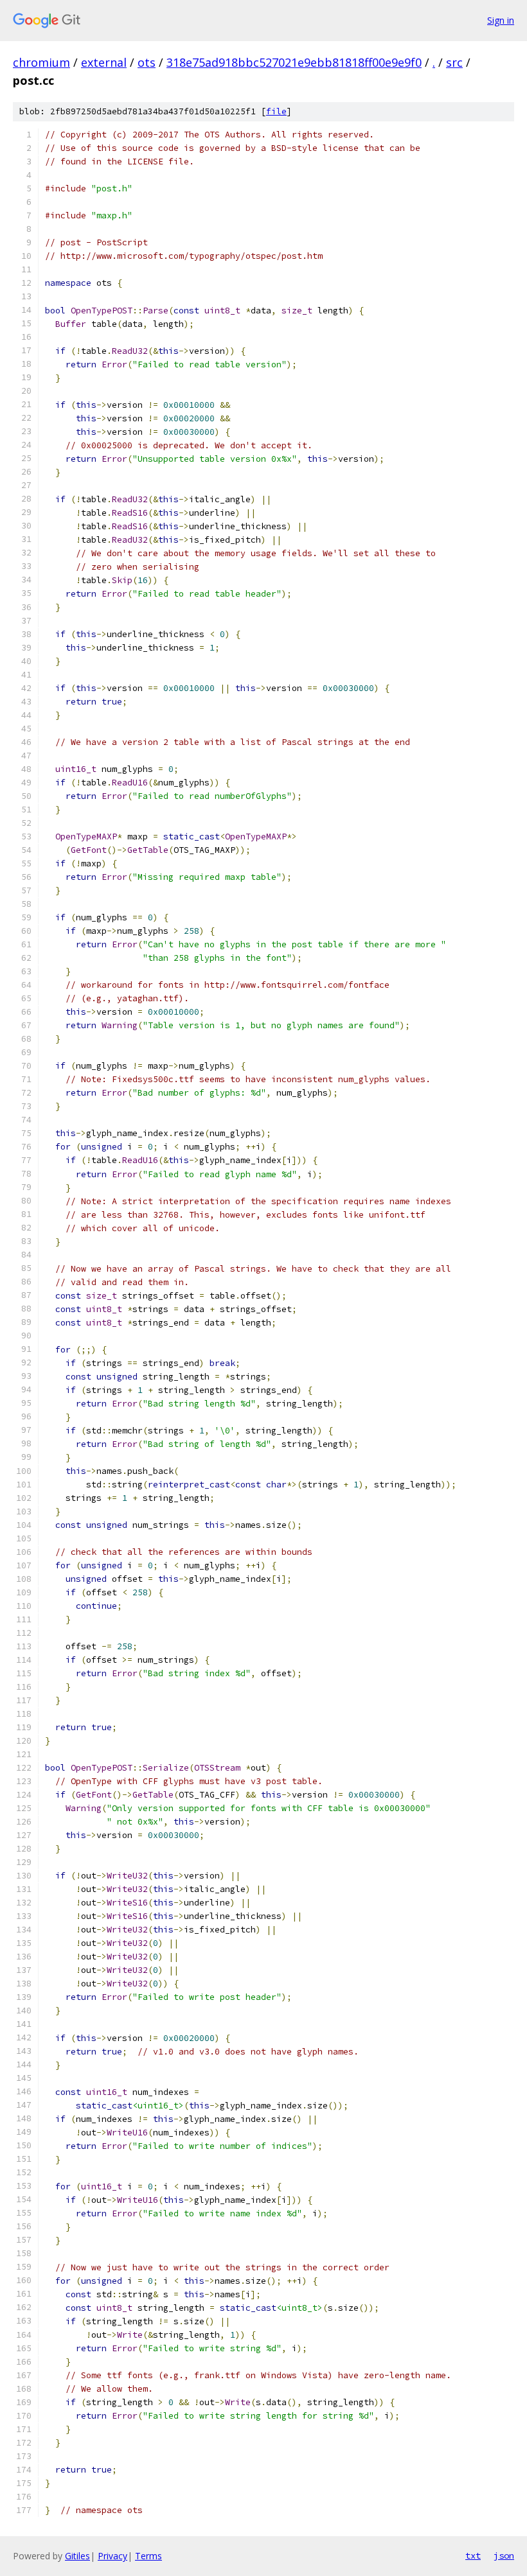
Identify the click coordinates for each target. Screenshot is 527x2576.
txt (473, 2555)
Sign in (501, 20)
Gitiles (77, 2556)
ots (147, 62)
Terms (148, 2556)
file (276, 111)
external (104, 62)
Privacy (112, 2556)
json (504, 2555)
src (454, 62)
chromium (41, 62)
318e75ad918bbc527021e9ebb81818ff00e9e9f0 (294, 62)
